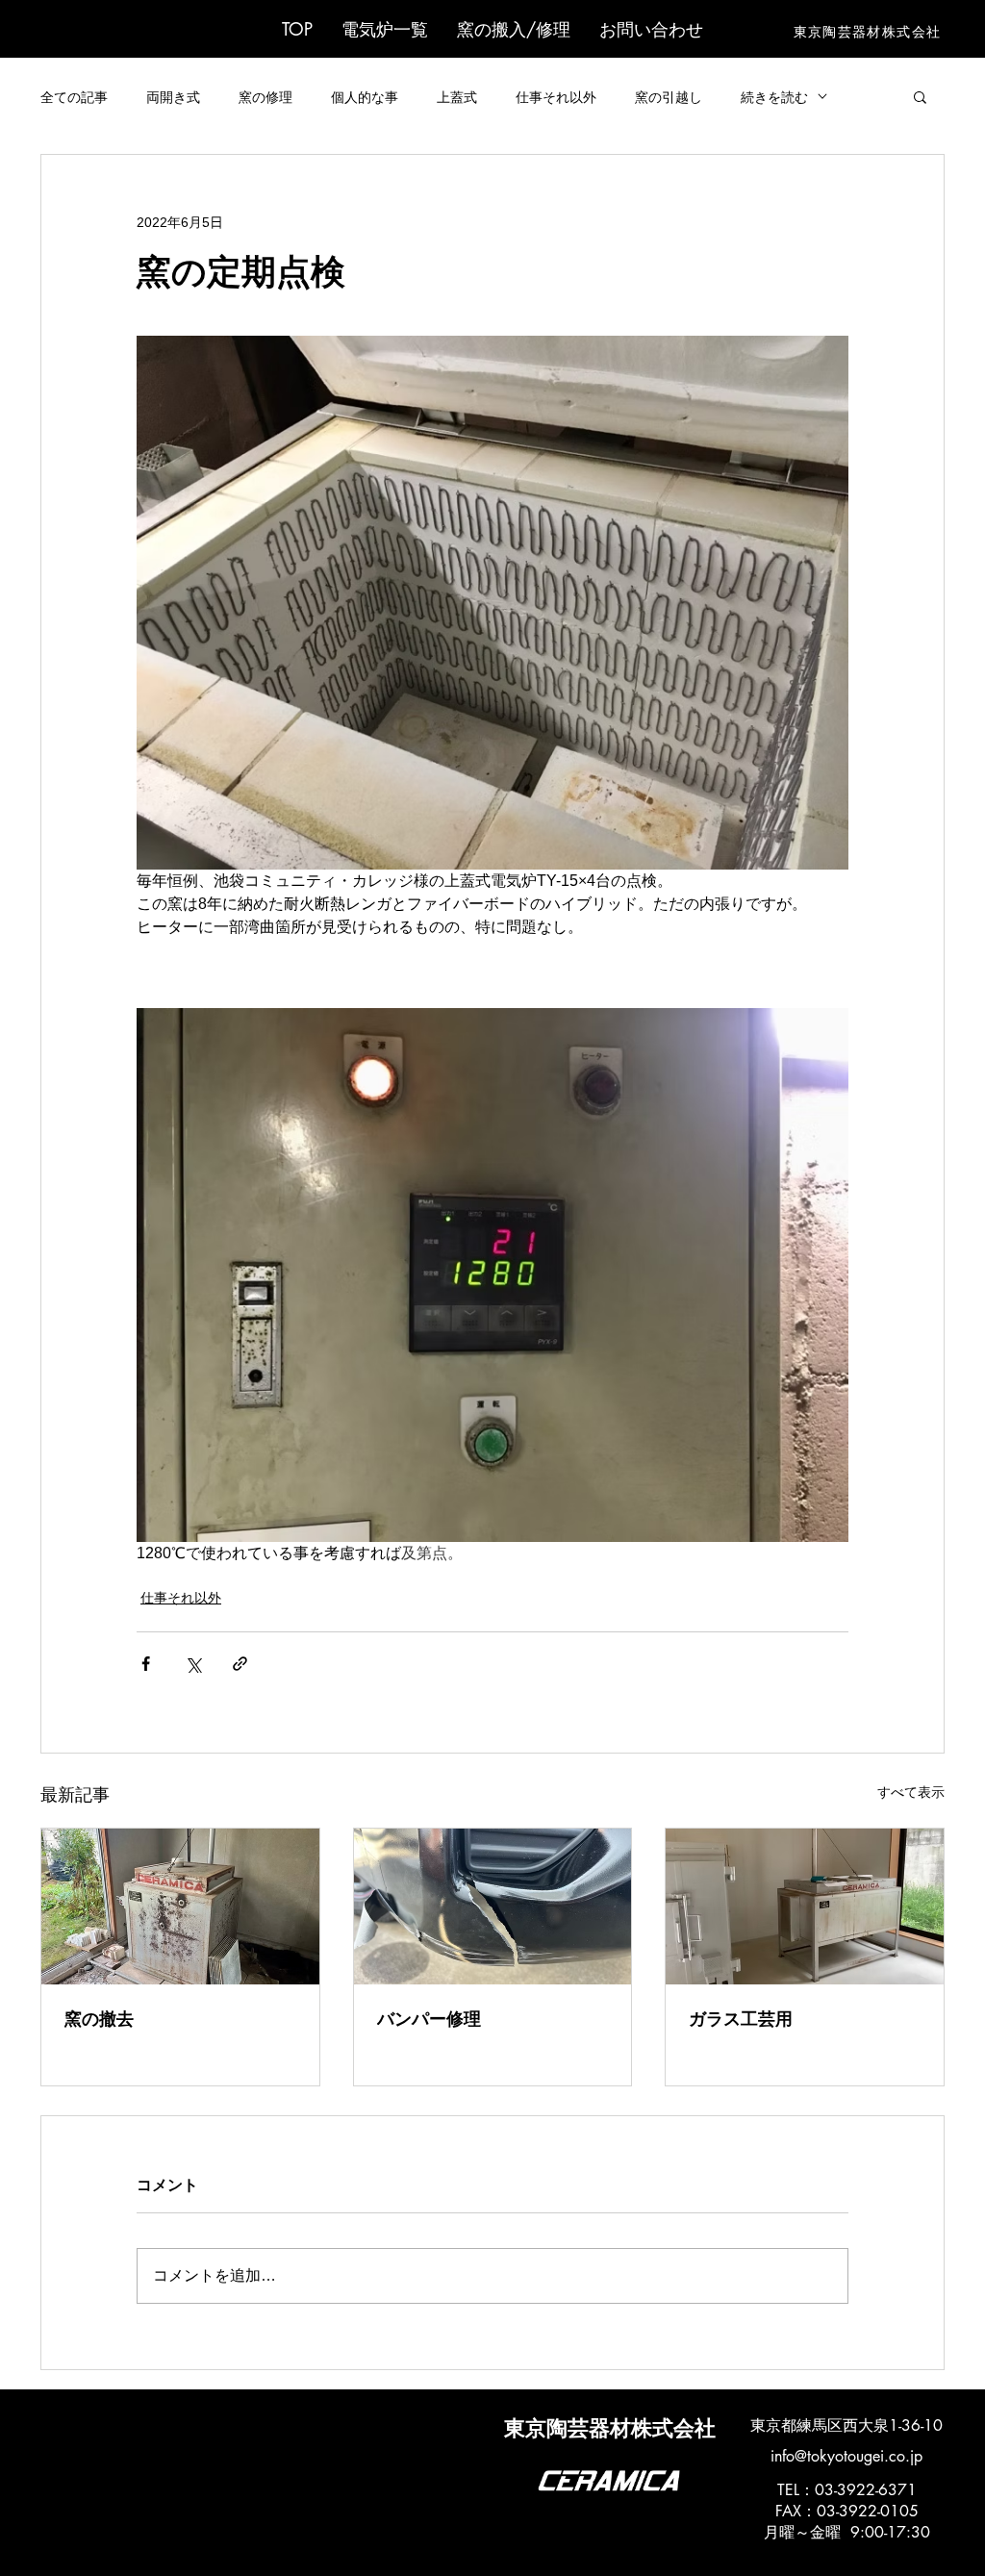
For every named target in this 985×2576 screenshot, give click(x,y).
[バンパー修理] (493, 1907)
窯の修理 (265, 97)
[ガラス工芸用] (805, 1907)
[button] (385, 29)
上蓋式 (457, 97)
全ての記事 (74, 97)
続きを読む (774, 97)
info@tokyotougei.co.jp (846, 2456)
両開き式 (173, 97)
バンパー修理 (429, 2019)
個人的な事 (365, 97)
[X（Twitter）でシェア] (193, 1664)
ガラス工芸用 (741, 2019)
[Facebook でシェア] (146, 1664)
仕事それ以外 (556, 97)
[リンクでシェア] (240, 1664)
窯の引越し (669, 97)
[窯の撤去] (180, 1907)
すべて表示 (911, 1792)
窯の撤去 (99, 2019)
